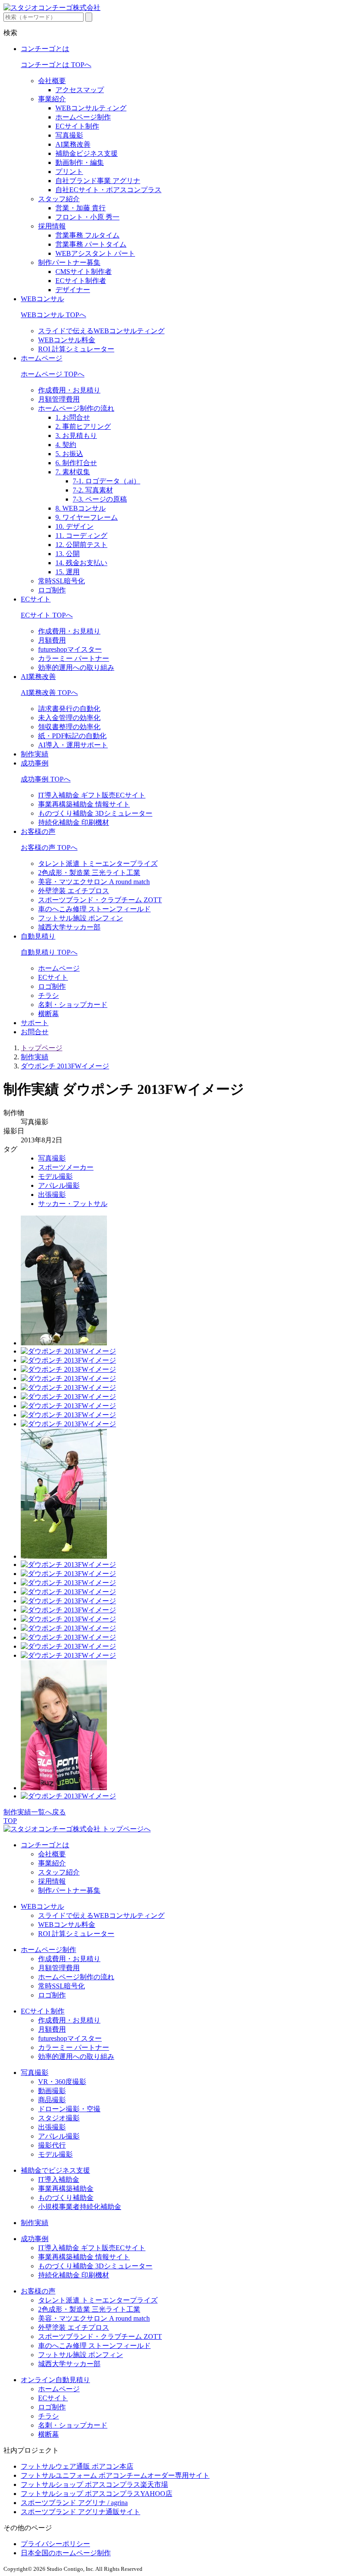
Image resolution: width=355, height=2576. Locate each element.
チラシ (48, 995)
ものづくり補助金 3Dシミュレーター (95, 813)
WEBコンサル (42, 299)
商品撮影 (52, 2100)
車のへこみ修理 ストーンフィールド (94, 909)
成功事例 (35, 763)
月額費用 (52, 640)
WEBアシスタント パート (95, 253)
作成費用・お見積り (69, 390)
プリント (69, 172)
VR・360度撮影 (62, 2082)
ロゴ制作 (52, 590)
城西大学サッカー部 (69, 927)
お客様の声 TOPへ (49, 847)
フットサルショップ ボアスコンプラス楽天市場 (94, 2484)
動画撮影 (52, 2091)
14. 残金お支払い (81, 563)
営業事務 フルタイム (87, 235)
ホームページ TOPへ (53, 374)
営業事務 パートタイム (91, 244)
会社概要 (52, 81)
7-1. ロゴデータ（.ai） (106, 481)
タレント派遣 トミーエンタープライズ (98, 863)
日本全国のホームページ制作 (66, 2553)
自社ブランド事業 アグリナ (98, 181)
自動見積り (38, 936)
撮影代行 (52, 2145)
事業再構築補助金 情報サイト (84, 804)
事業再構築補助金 (66, 2188)
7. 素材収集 (73, 472)
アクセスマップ (80, 90)
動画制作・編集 (80, 162)
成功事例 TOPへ (46, 779)
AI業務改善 (73, 144)
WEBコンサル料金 (67, 340)
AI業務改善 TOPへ (49, 693)
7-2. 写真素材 (93, 490)
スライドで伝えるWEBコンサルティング (101, 331)
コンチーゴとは (45, 49)
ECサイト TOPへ (47, 615)
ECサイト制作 (77, 126)
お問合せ (35, 1032)
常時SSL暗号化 (61, 581)
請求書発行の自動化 (69, 709)
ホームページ (42, 358)
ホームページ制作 (83, 117)
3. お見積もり (76, 436)
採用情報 (52, 226)
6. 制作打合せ (76, 463)
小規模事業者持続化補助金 (80, 2207)
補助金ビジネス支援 (87, 153)
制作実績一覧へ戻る (35, 1812)
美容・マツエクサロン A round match (94, 882)
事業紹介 (52, 99)
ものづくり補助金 (66, 2198)
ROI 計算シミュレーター (76, 349)
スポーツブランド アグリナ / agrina (74, 2503)
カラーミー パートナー (74, 658)
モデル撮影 (55, 1176)
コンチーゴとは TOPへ (56, 65)
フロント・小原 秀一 (87, 217)
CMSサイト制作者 (84, 272)
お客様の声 (38, 831)
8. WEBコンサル (81, 508)
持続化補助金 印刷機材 (74, 822)
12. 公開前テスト (81, 545)
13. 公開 (68, 554)
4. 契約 (66, 445)
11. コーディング (81, 535)
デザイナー (73, 290)
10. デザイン (74, 526)
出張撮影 (52, 1195)
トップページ (42, 1048)
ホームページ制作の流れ (76, 408)
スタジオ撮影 (59, 2118)
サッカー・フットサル (73, 1204)
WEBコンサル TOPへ (53, 315)
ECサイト (36, 599)
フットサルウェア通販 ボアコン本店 (77, 2466)
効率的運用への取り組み (76, 667)
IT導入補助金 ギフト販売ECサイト (92, 795)
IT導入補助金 (59, 2179)
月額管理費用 (59, 399)
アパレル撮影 (59, 1185)
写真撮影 (69, 135)
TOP (10, 1821)
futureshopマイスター (70, 649)
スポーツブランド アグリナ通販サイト (81, 2512)
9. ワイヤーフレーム (87, 517)
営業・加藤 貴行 (81, 208)
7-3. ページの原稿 (100, 499)
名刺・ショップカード (73, 1005)
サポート (35, 1023)
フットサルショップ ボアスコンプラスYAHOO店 (97, 2494)
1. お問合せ (73, 417)
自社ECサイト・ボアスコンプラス (108, 190)
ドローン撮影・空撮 (69, 2109)
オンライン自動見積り (55, 2380)
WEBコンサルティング (91, 108)
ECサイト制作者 (81, 281)
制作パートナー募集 (69, 262)
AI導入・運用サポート (73, 745)
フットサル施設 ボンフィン (81, 918)
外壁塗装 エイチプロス (74, 891)
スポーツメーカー (66, 1167)
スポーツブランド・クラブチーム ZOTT (100, 900)
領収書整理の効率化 (69, 727)
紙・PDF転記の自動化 (72, 736)
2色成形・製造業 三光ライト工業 (89, 873)
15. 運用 (68, 572)
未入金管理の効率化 (69, 718)
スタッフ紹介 (59, 199)
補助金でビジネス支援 (55, 2170)
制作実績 (35, 754)
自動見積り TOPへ (49, 952)
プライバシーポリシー (55, 2544)
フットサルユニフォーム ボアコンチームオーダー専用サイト (115, 2475)
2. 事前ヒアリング (83, 426)
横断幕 (48, 1014)
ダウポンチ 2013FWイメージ (65, 1066)
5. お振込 (69, 454)
